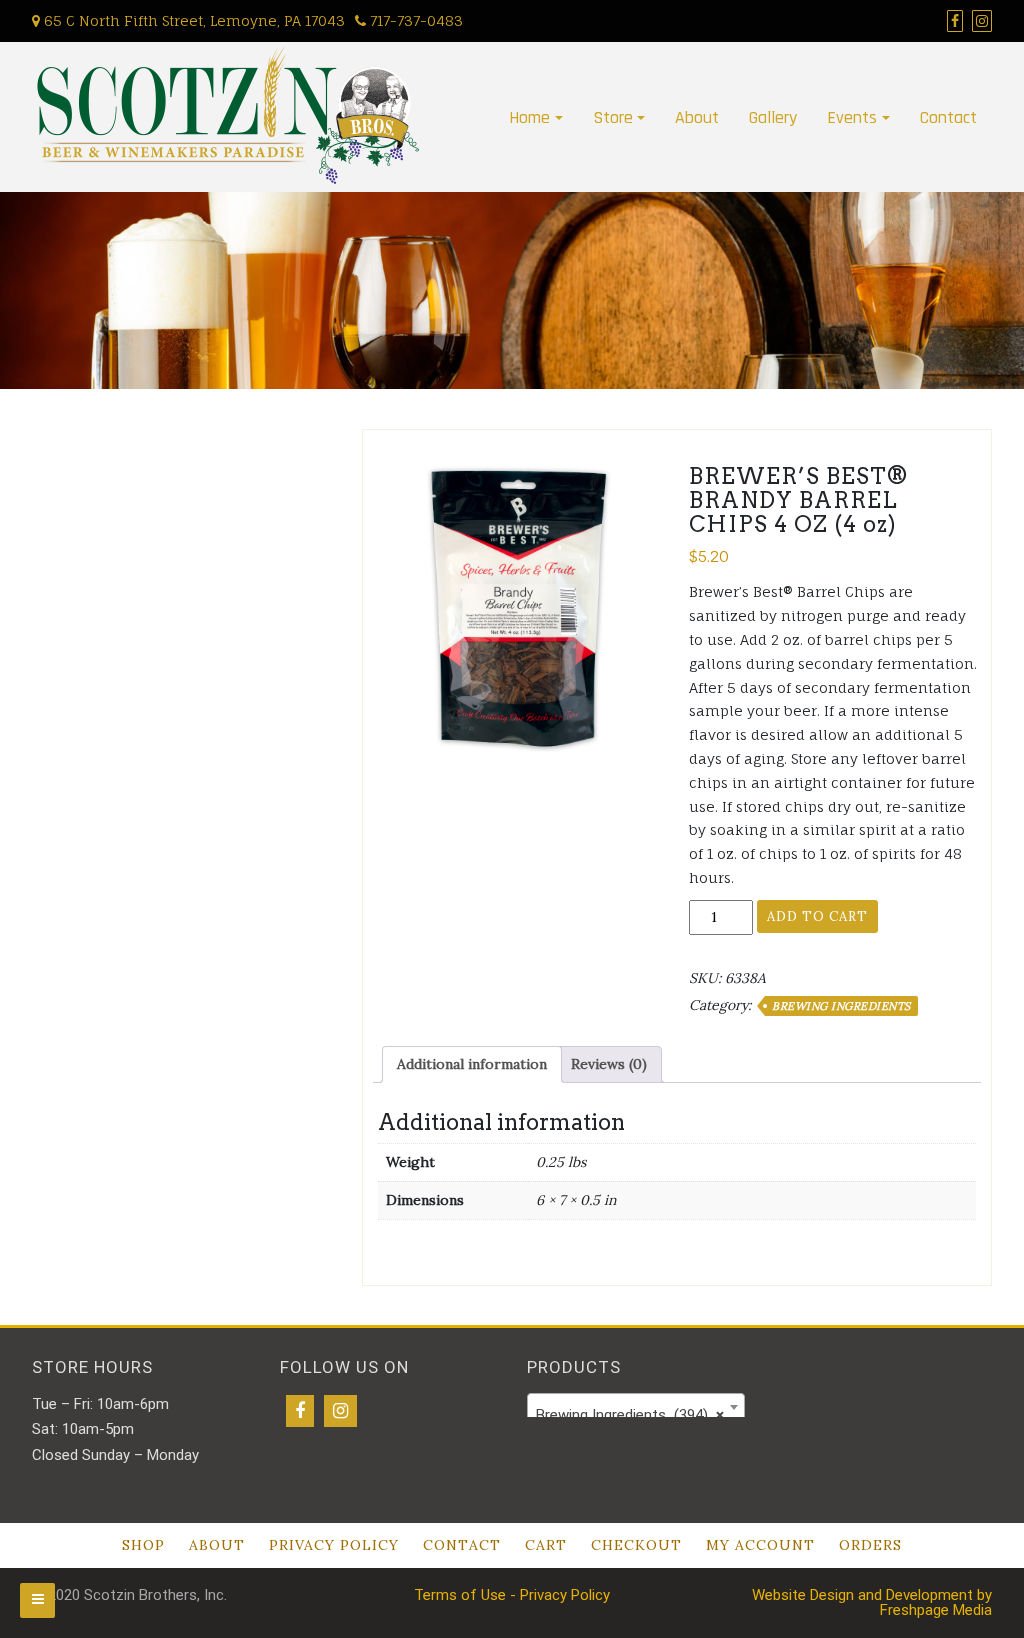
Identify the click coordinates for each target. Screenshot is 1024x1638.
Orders (870, 1545)
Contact (948, 117)
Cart (546, 1545)
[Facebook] (300, 1411)
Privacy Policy (334, 1545)
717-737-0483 (414, 20)
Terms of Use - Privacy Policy (512, 1595)
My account (760, 1545)
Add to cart (817, 916)
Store (613, 117)
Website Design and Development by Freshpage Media (872, 1602)
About (697, 117)
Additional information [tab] (472, 1064)
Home (529, 117)
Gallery (773, 117)
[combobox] (636, 1407)
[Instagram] (340, 1411)
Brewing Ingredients (841, 1006)
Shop (143, 1545)
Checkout (636, 1545)
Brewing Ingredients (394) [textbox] (630, 1415)
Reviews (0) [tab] (609, 1064)
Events (852, 117)
